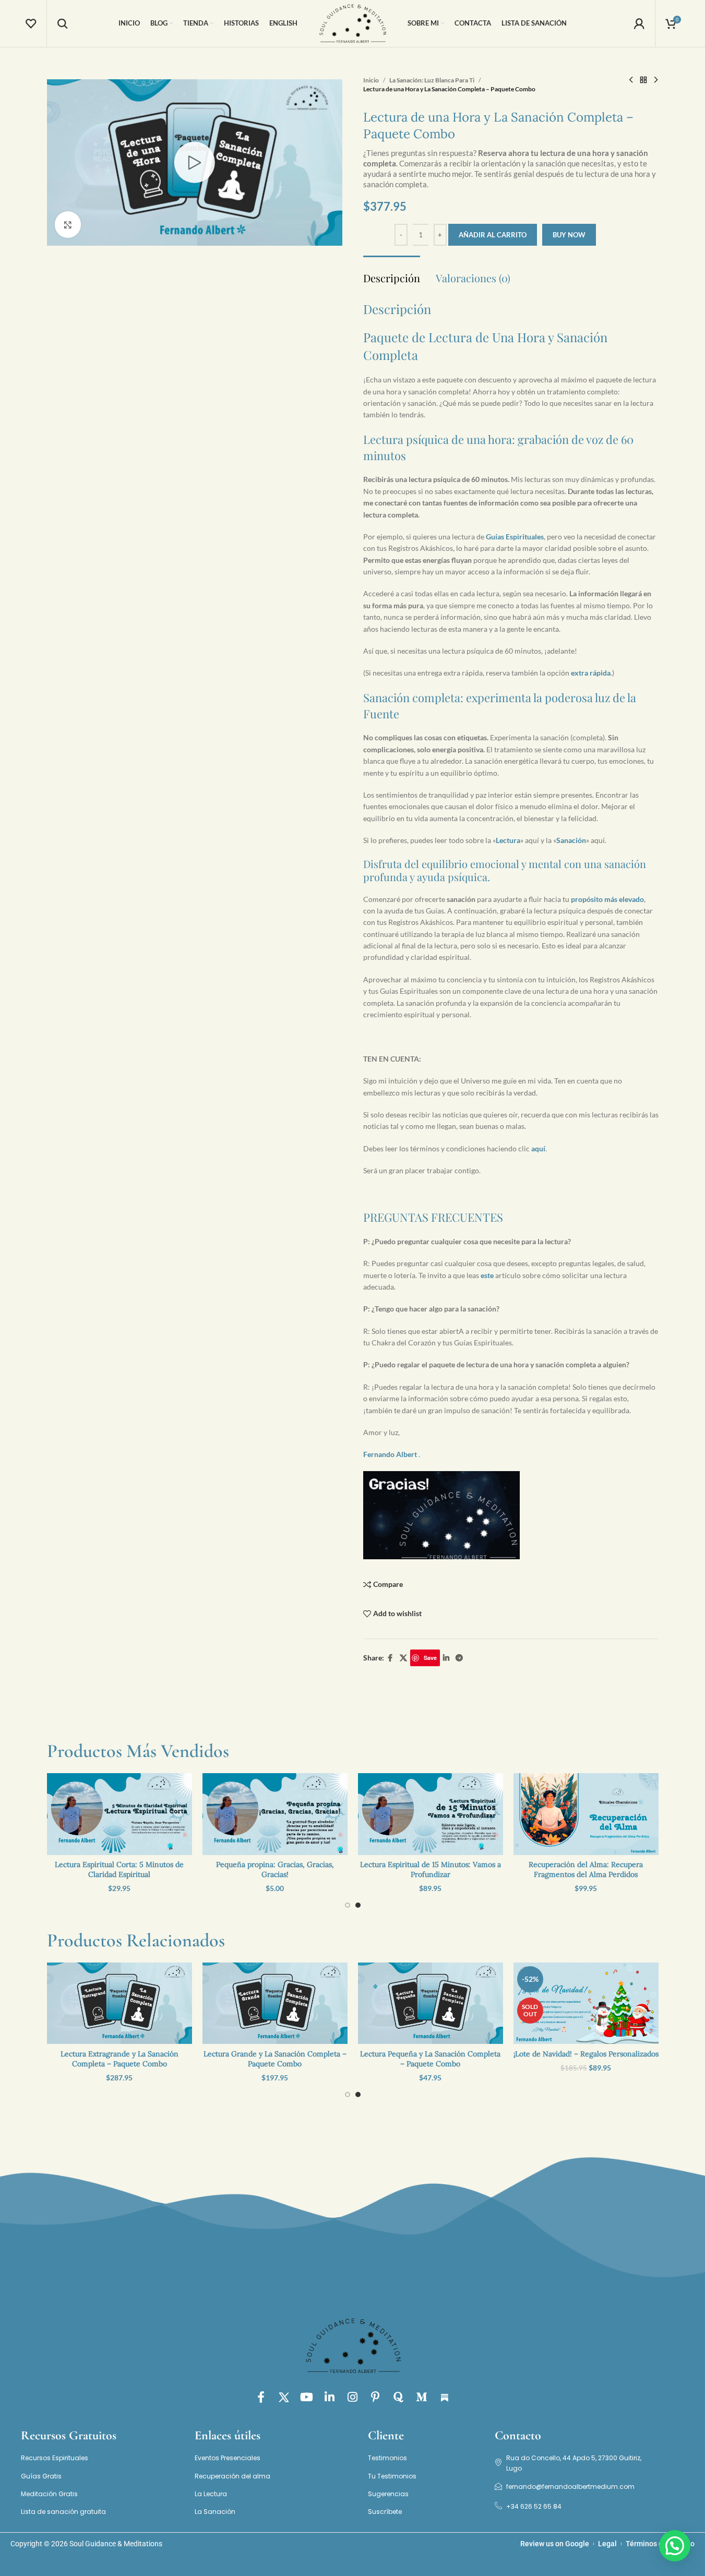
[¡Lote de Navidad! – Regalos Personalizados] (586, 2003)
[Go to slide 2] (358, 1905)
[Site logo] (353, 23)
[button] (675, 2546)
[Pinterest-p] (376, 2397)
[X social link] (403, 1658)
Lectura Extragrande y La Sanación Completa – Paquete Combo (120, 2059)
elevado (631, 899)
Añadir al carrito (493, 235)
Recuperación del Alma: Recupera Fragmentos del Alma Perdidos (586, 1870)
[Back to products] (643, 80)
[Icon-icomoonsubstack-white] (445, 2397)
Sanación (571, 840)
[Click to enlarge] (68, 224)
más (611, 899)
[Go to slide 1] (348, 1905)
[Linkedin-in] (330, 2397)
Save (430, 1658)
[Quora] (399, 2397)
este (487, 1275)
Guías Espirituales (515, 537)
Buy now (569, 235)
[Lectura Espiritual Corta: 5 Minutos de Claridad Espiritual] (120, 1814)
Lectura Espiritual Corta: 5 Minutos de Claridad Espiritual (119, 1870)
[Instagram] (353, 2397)
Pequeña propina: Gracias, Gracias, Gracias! (275, 1870)
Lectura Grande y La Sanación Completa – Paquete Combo (275, 2059)
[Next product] (656, 80)
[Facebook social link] (390, 1658)
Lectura (508, 840)
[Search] (63, 23)
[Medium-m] (422, 2397)
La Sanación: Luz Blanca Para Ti (432, 80)
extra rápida (591, 673)
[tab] (392, 273)
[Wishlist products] (31, 23)
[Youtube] (307, 2397)
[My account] (639, 23)
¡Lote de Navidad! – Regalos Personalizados (586, 2054)
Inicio (371, 80)
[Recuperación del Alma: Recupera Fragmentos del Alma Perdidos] (586, 1814)
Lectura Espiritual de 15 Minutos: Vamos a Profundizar (431, 1870)
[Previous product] (631, 80)
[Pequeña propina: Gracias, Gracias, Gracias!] (275, 1814)
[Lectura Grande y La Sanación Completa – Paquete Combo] (275, 2003)
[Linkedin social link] (446, 1658)
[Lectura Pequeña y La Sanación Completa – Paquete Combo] (431, 2003)
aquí (538, 1148)
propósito (588, 899)
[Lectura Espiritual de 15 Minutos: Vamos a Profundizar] (431, 1814)
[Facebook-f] (261, 2397)
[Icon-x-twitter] (284, 2397)
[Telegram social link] (459, 1658)
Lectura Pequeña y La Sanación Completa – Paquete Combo (430, 2059)
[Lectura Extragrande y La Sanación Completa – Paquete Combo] (120, 2003)
